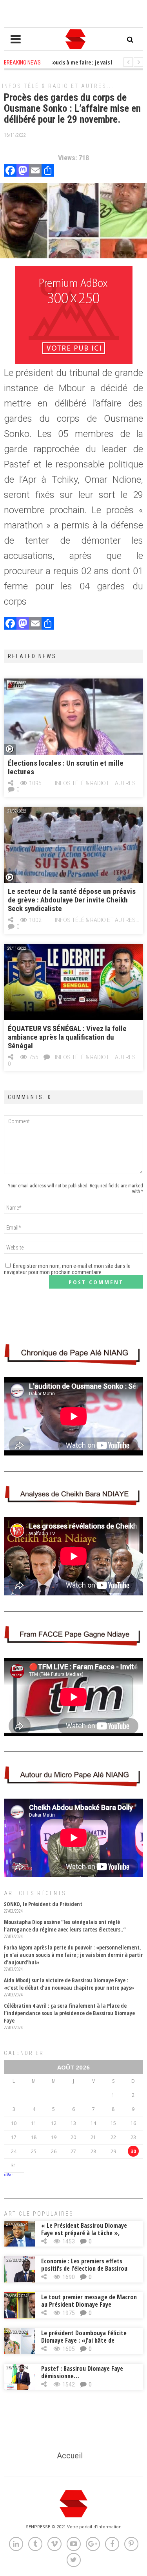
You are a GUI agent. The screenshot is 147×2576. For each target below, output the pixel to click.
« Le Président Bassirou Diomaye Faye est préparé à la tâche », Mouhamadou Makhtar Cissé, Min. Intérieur (86, 2237)
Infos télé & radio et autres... (58, 86)
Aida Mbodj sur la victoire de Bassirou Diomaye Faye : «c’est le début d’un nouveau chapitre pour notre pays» (69, 1984)
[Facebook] (10, 171)
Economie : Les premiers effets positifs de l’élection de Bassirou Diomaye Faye (84, 2268)
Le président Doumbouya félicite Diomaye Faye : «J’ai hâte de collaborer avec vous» (84, 2340)
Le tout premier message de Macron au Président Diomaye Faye (89, 2301)
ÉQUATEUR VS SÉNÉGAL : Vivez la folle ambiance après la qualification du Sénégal (67, 1037)
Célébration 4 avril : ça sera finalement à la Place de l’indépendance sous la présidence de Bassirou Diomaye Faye (69, 2013)
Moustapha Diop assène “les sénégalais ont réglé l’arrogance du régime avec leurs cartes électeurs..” (65, 1926)
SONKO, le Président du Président (43, 1904)
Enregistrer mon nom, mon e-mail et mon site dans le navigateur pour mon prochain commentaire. (67, 1269)
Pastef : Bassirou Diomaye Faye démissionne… (82, 2372)
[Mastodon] (23, 171)
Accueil (70, 2456)
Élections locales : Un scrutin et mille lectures (66, 767)
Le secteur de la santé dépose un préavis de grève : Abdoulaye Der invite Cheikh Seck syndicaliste (72, 900)
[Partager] (48, 171)
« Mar (8, 2175)
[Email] (35, 171)
